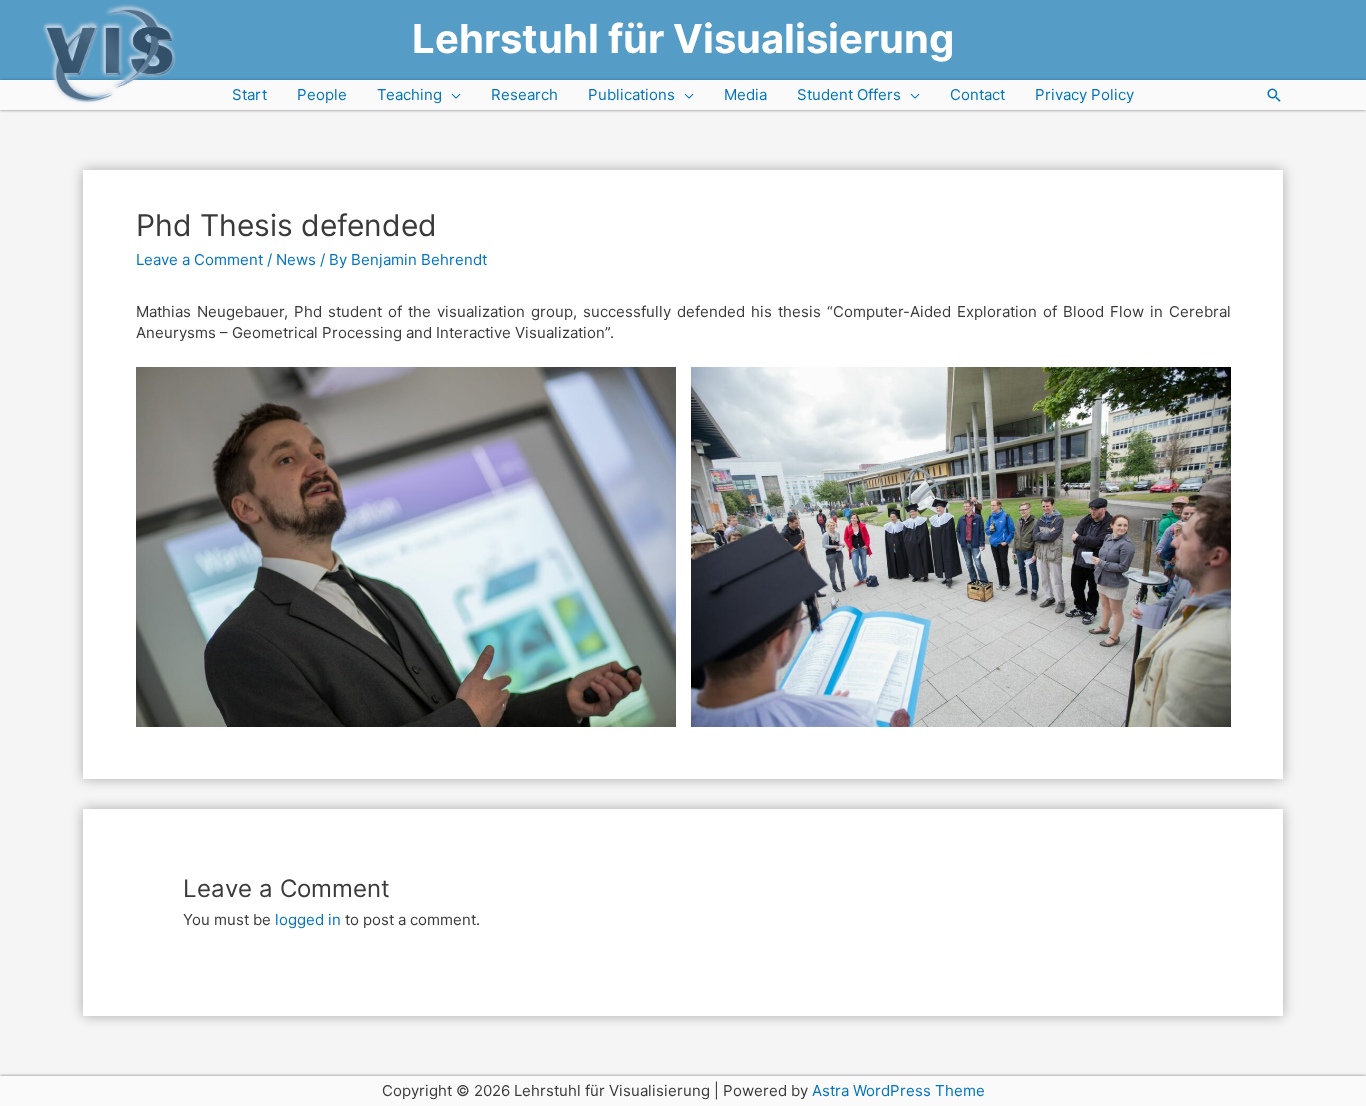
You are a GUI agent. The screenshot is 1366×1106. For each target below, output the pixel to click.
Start (249, 94)
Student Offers (849, 94)
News (296, 259)
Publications (631, 94)
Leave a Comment (199, 259)
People (322, 94)
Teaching (409, 94)
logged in (308, 919)
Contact (977, 94)
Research (524, 94)
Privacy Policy (1084, 94)
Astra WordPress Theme (898, 1090)
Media (745, 94)
